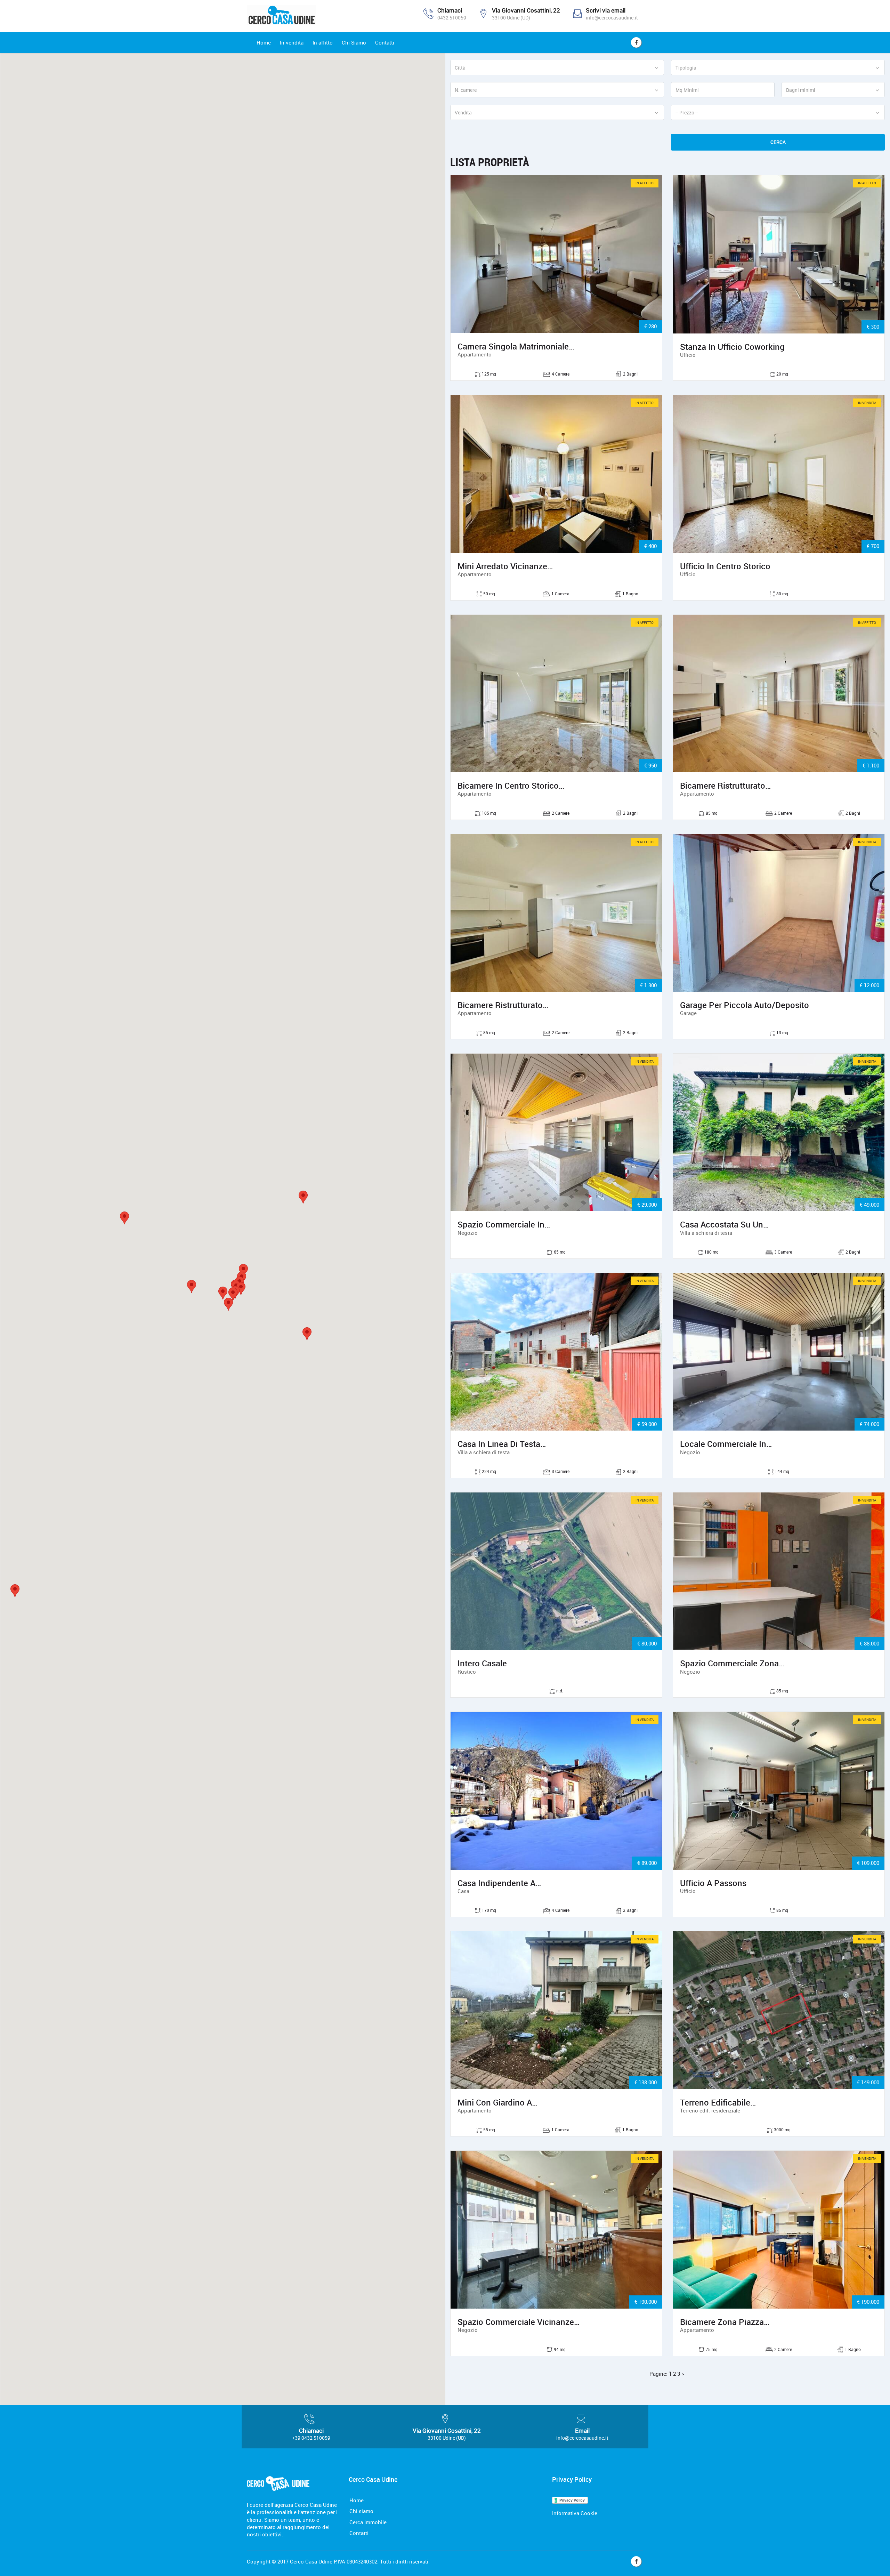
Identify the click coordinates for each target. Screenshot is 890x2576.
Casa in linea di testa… (502, 1444)
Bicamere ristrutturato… (726, 786)
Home (264, 42)
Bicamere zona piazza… (725, 2322)
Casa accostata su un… (725, 1224)
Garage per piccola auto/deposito (745, 1005)
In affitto (323, 42)
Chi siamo (361, 2511)
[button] (223, 1293)
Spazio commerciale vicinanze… (519, 2322)
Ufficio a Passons (713, 1883)
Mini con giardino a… (498, 2102)
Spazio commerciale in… (504, 1224)
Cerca (778, 142)
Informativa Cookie (575, 2513)
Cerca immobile (368, 2522)
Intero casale (482, 1663)
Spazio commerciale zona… (732, 1663)
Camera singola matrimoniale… (516, 346)
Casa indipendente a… (499, 1883)
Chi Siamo (354, 42)
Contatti (385, 42)
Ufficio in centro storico (725, 566)
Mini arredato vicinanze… (505, 566)
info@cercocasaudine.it (612, 18)
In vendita (292, 42)
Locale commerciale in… (726, 1444)
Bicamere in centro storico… (511, 786)
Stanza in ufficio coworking (732, 347)
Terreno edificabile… (718, 2102)
